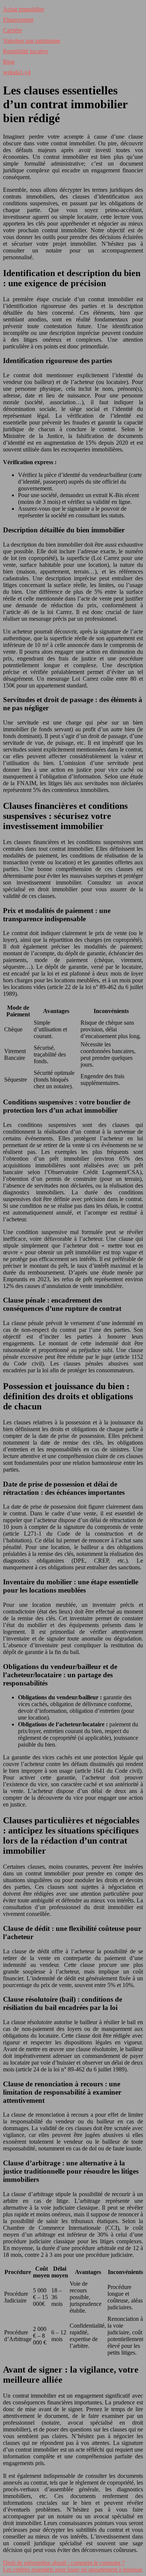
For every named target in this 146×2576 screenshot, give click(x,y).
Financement (18, 20)
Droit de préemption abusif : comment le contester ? (64, 2563)
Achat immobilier (24, 9)
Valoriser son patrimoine (32, 41)
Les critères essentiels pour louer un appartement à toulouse (73, 2569)
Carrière (13, 30)
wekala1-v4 (17, 72)
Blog (9, 62)
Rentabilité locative (26, 51)
